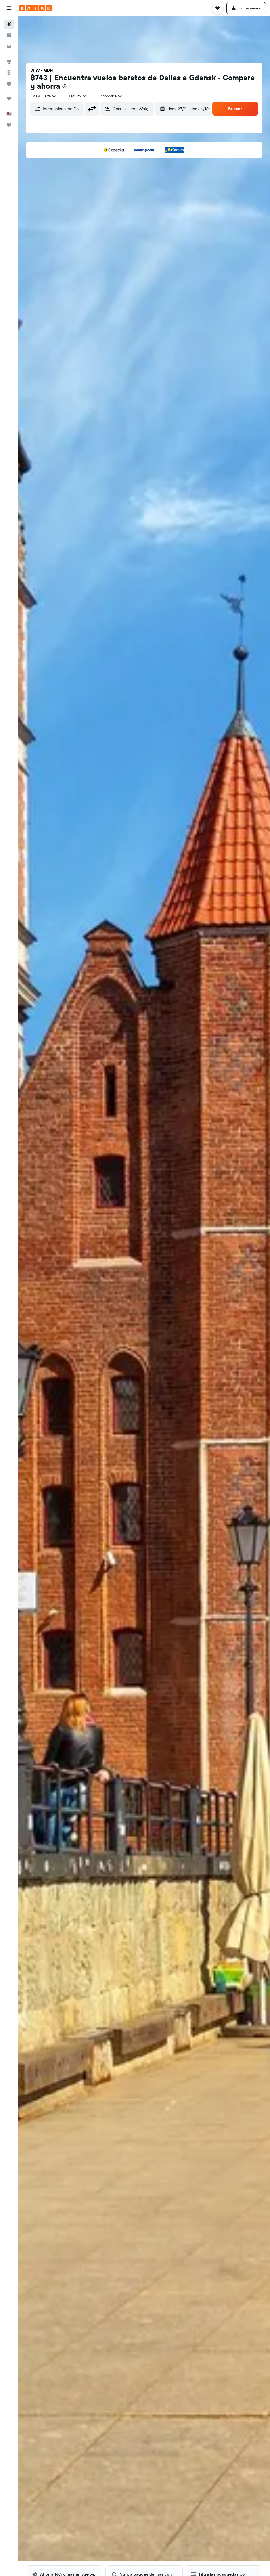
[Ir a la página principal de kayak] (35, 8)
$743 (39, 77)
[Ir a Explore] (9, 61)
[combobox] (110, 96)
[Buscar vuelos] (9, 24)
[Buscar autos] (9, 46)
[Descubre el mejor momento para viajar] (9, 84)
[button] (9, 8)
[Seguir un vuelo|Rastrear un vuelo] (9, 73)
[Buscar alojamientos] (9, 35)
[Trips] (9, 99)
